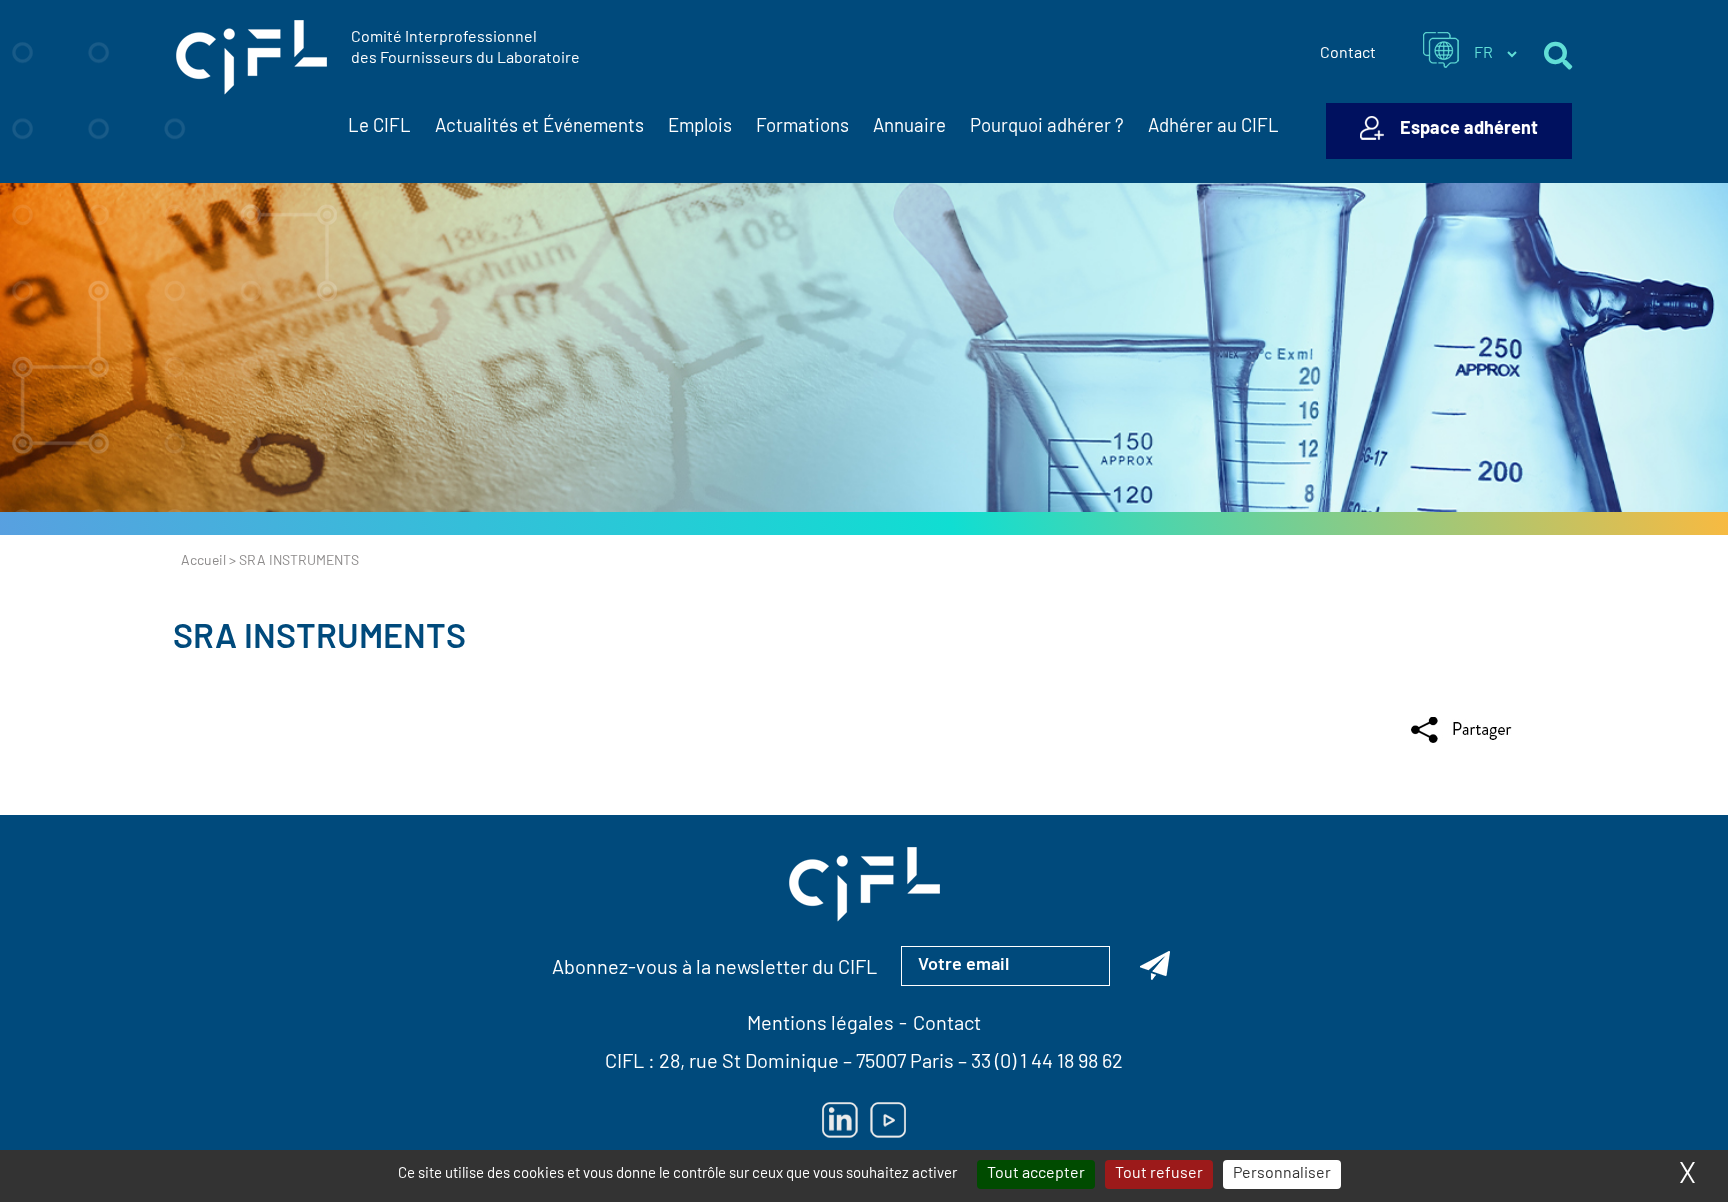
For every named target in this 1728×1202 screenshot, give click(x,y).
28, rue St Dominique (749, 1063)
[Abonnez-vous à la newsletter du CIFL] (1155, 966)
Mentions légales (820, 1025)
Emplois (700, 127)
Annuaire (909, 127)
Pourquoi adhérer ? (1047, 127)
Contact (1348, 54)
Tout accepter (1036, 1174)
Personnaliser (1282, 1174)
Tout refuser (1159, 1174)
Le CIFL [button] (379, 127)
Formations (802, 127)
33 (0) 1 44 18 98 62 (1047, 1063)
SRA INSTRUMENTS (319, 639)
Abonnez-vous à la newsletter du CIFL (714, 969)
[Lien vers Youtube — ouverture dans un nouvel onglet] (888, 1120)
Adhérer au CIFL (1213, 127)
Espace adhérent (1469, 130)
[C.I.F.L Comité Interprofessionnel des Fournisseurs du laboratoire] (251, 58)
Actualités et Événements (539, 127)
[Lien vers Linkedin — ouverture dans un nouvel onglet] (840, 1120)
